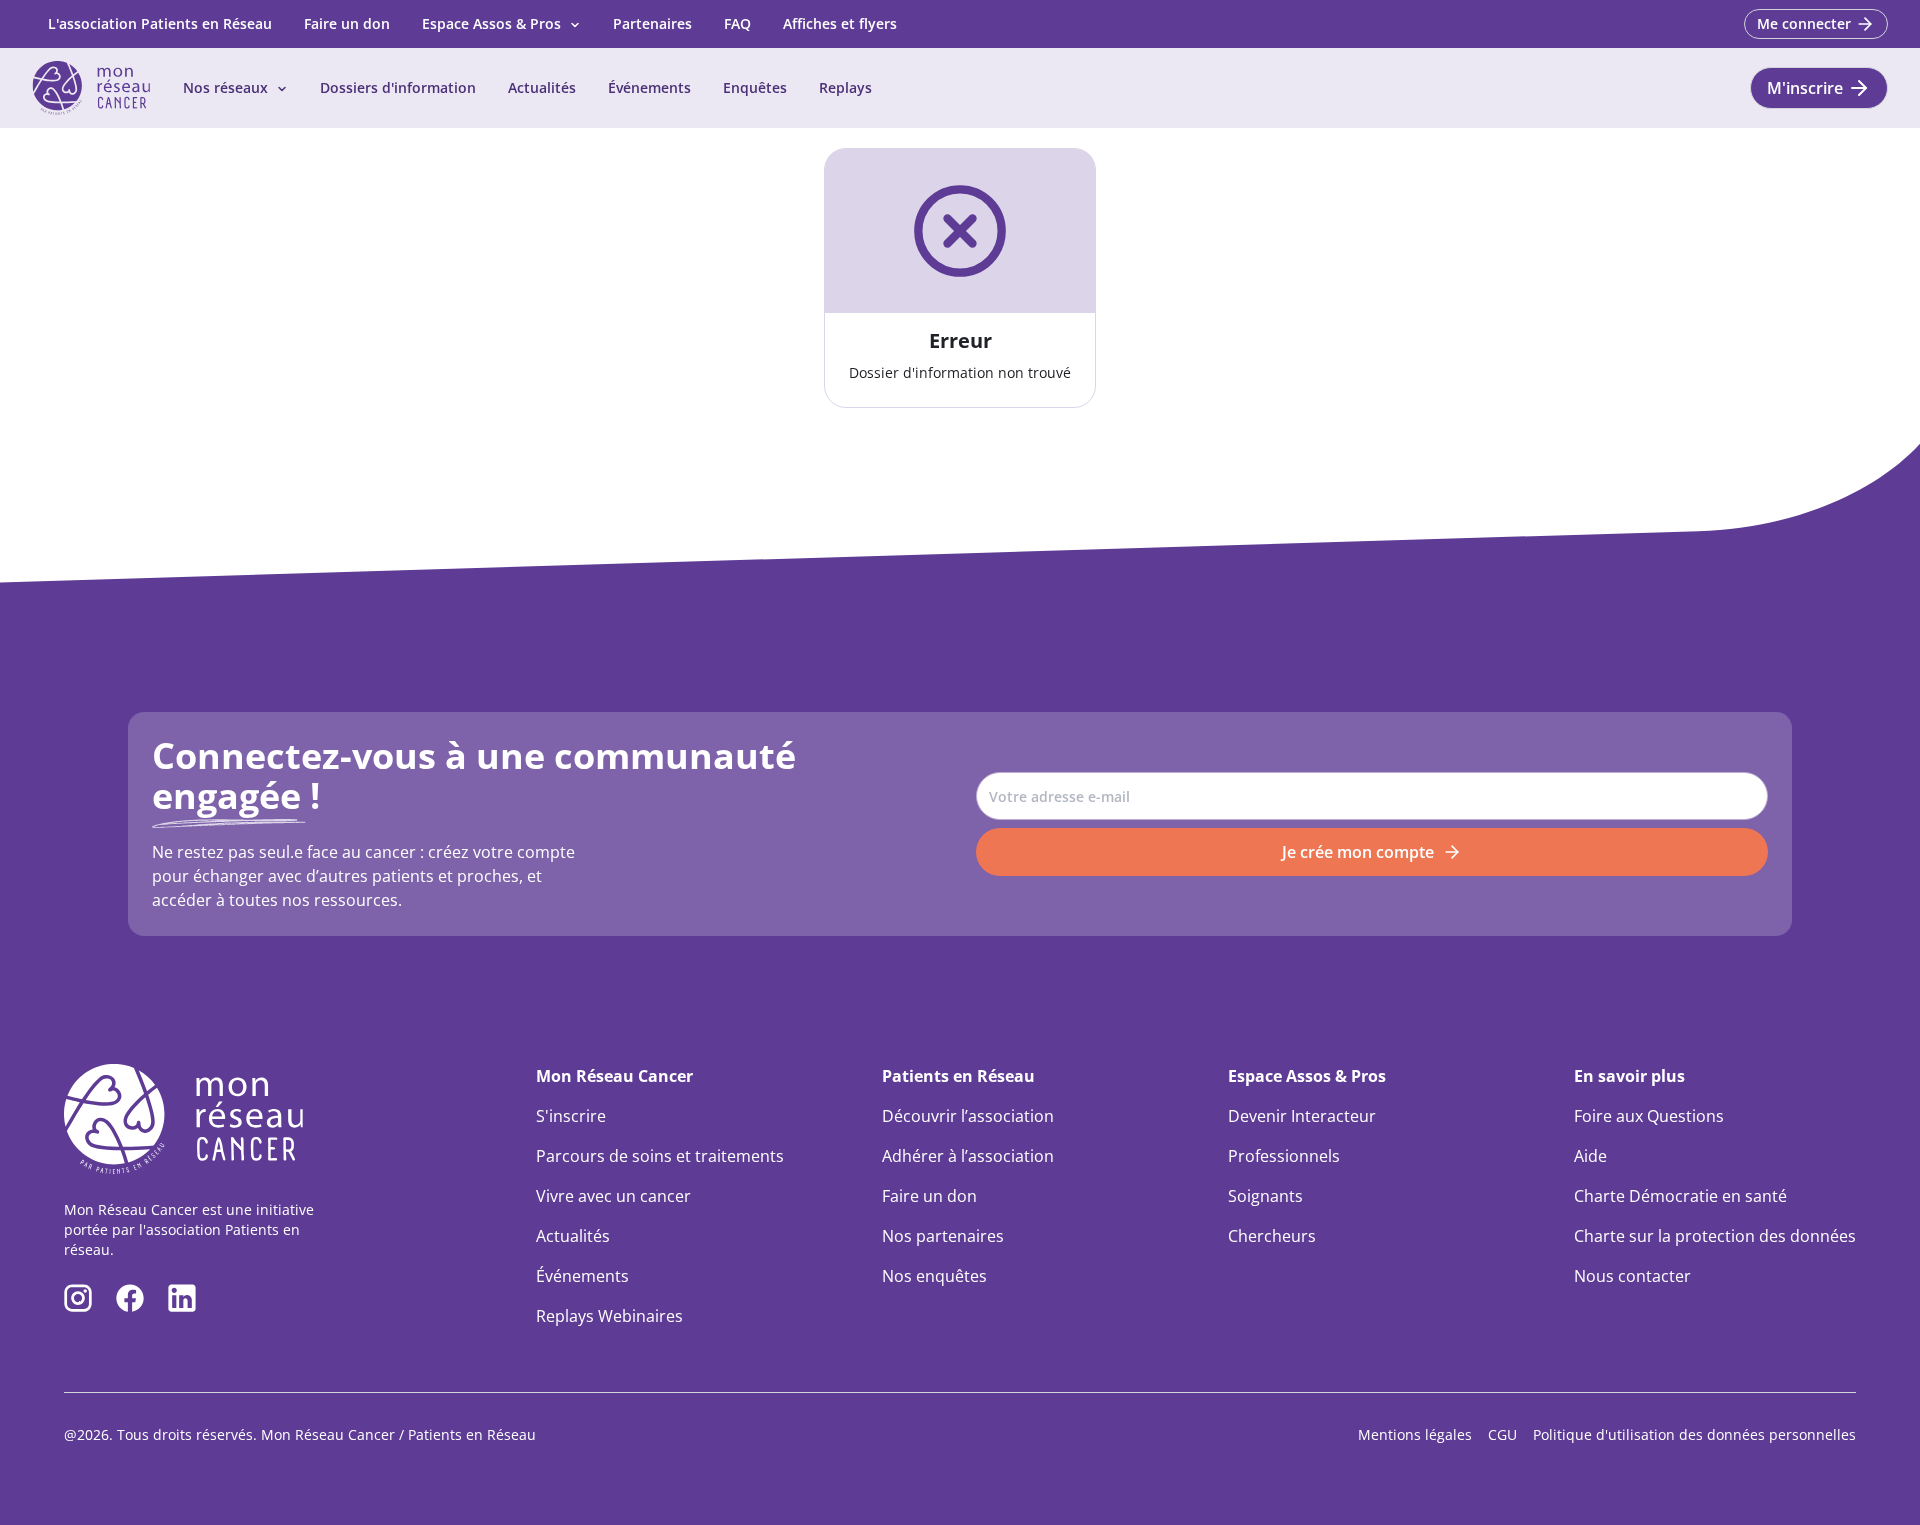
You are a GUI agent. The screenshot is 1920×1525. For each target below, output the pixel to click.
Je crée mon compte (1358, 852)
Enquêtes (755, 87)
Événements (649, 87)
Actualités (542, 87)
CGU (1502, 1434)
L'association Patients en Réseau (160, 23)
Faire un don (347, 23)
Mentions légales (1415, 1434)
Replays (845, 87)
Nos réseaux (225, 87)
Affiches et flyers (840, 23)
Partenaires (652, 23)
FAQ (737, 23)
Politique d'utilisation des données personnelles (1694, 1434)
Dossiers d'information (398, 87)
